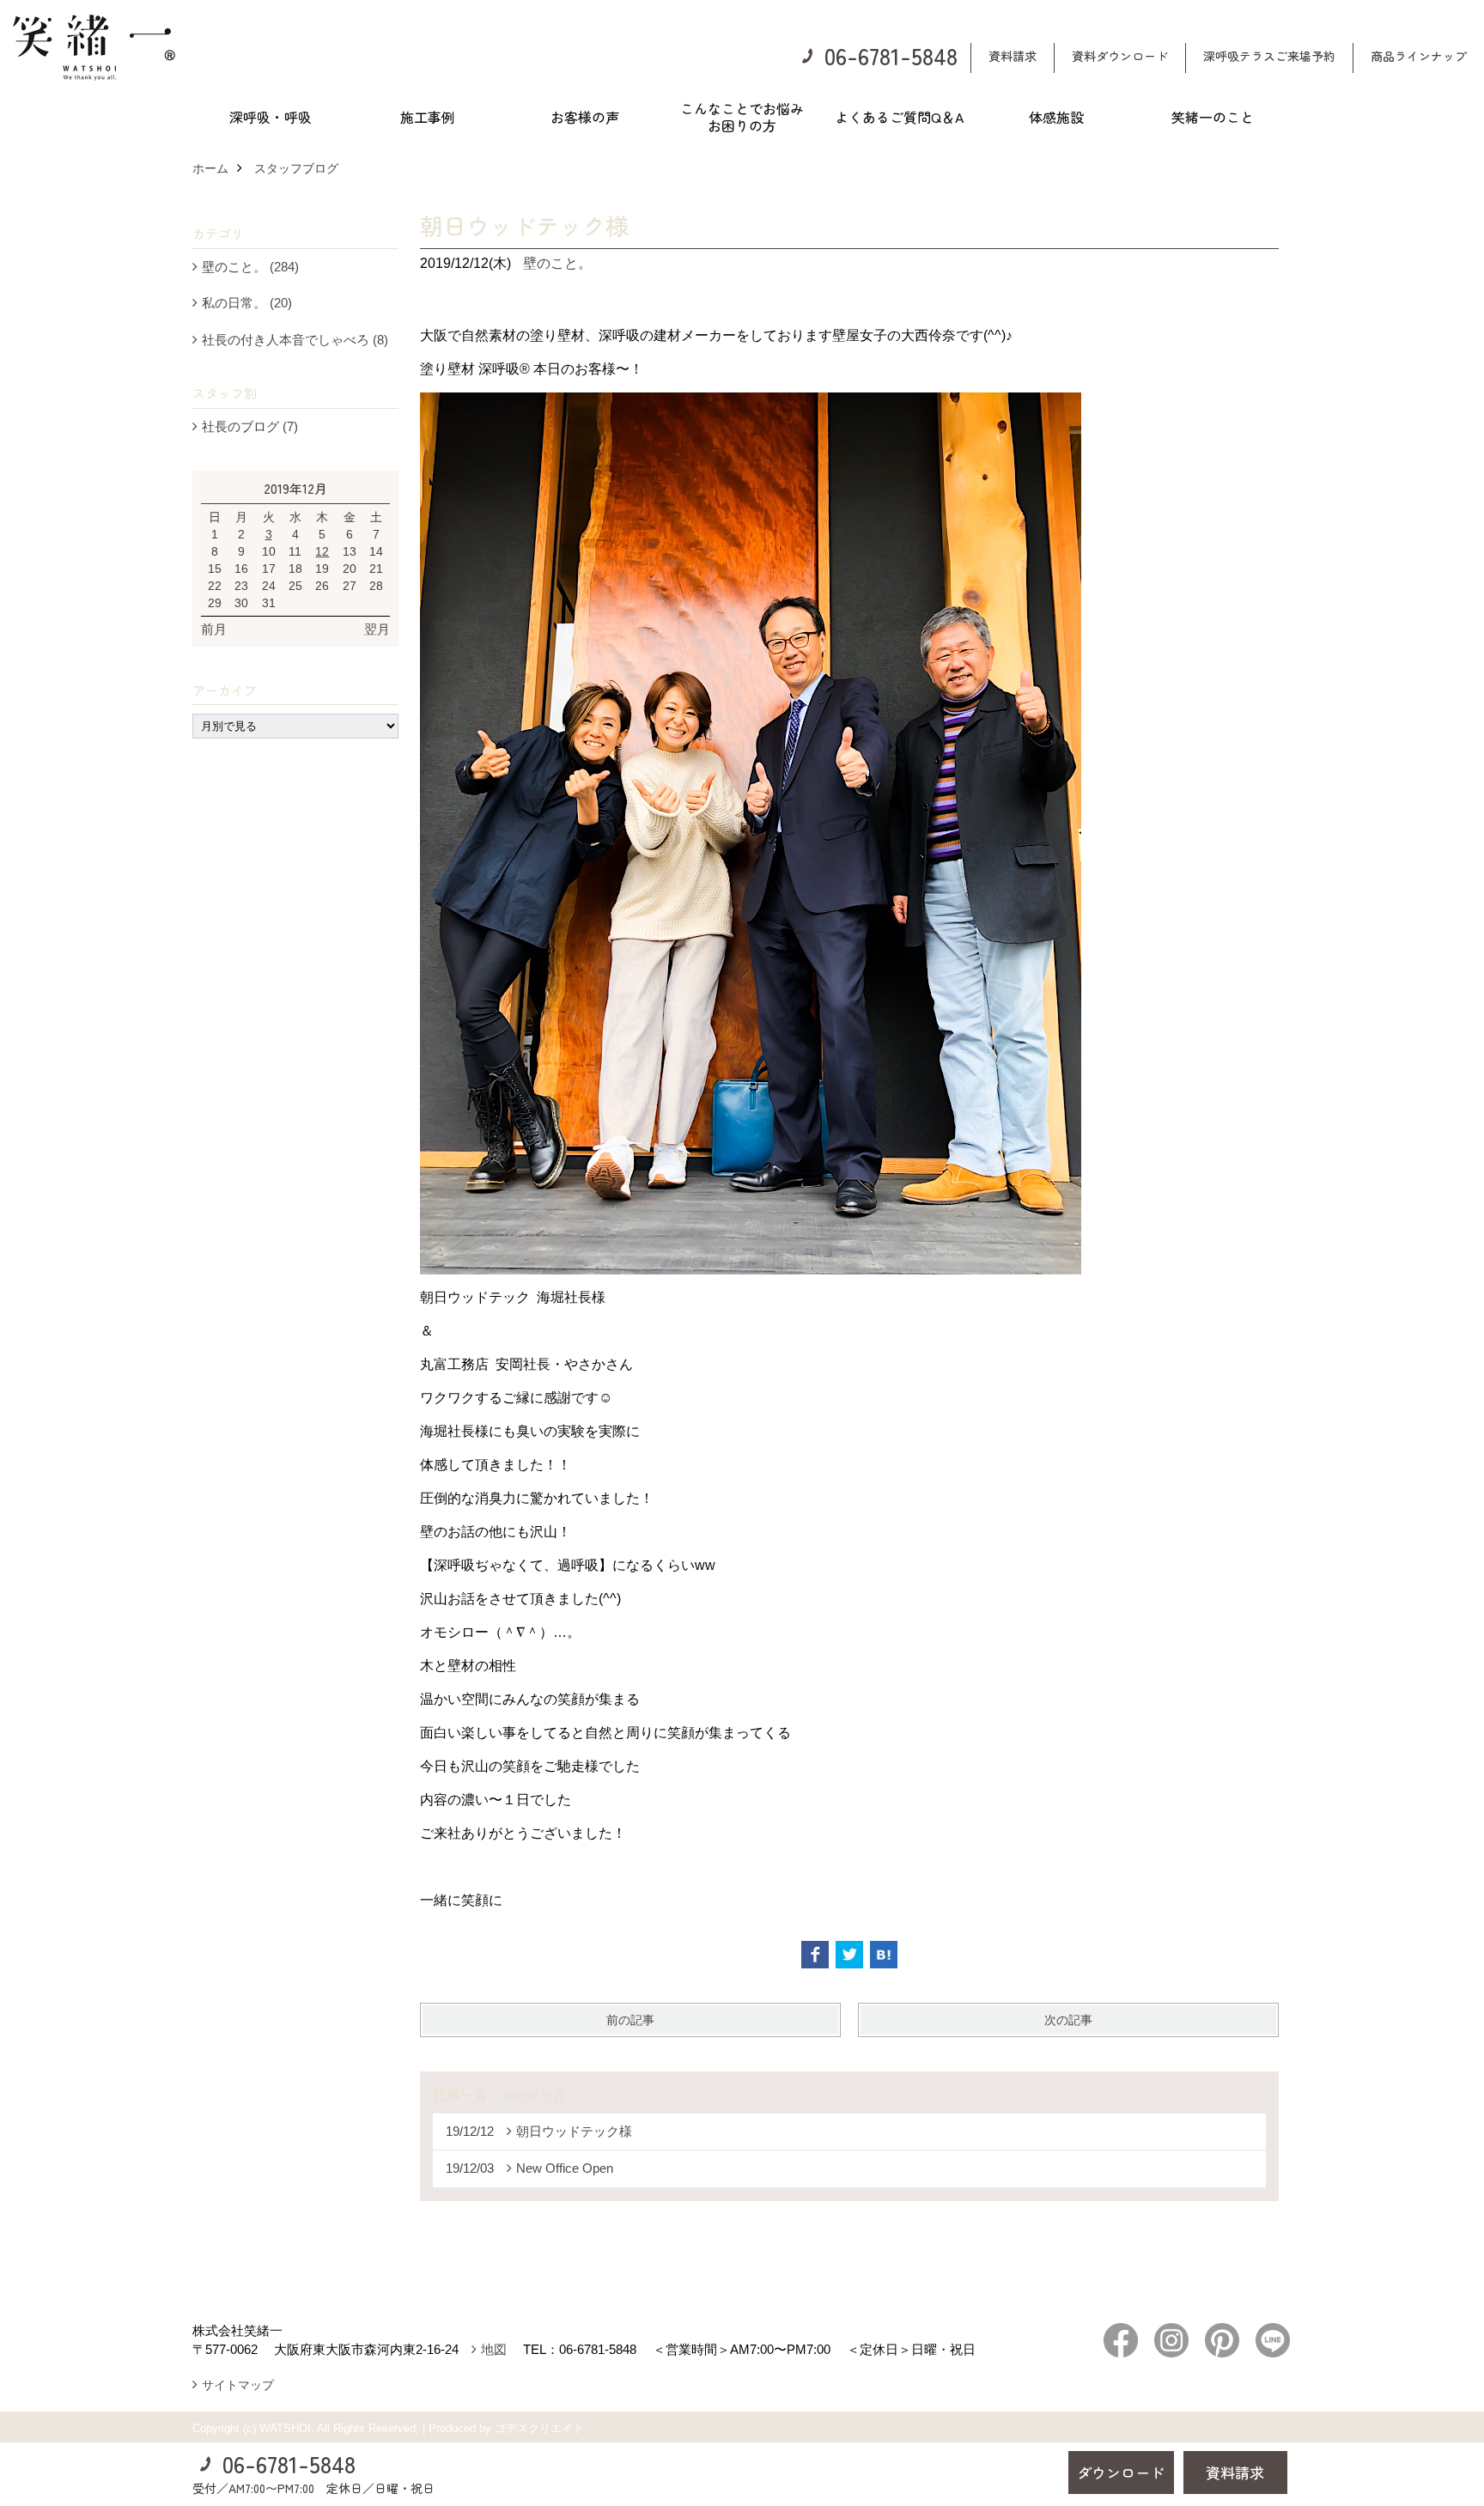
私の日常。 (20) (247, 303)
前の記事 (630, 2020)
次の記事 (1068, 2020)
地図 (494, 2349)
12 (322, 551)
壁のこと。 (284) (250, 267)
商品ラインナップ (1419, 56)
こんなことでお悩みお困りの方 (742, 117)
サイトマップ (238, 2385)
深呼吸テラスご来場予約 (1269, 56)
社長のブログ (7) (250, 426)
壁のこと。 (557, 263)
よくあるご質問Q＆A (899, 117)
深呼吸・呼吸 (271, 117)
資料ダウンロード (1120, 56)
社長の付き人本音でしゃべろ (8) (295, 340)
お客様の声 (585, 117)
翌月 (377, 629)
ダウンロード (1121, 2472)
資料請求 (1013, 56)
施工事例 (428, 117)
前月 (214, 629)
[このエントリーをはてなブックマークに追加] (884, 1955)
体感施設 (1056, 117)
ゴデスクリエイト (539, 2428)
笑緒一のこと (1213, 117)
